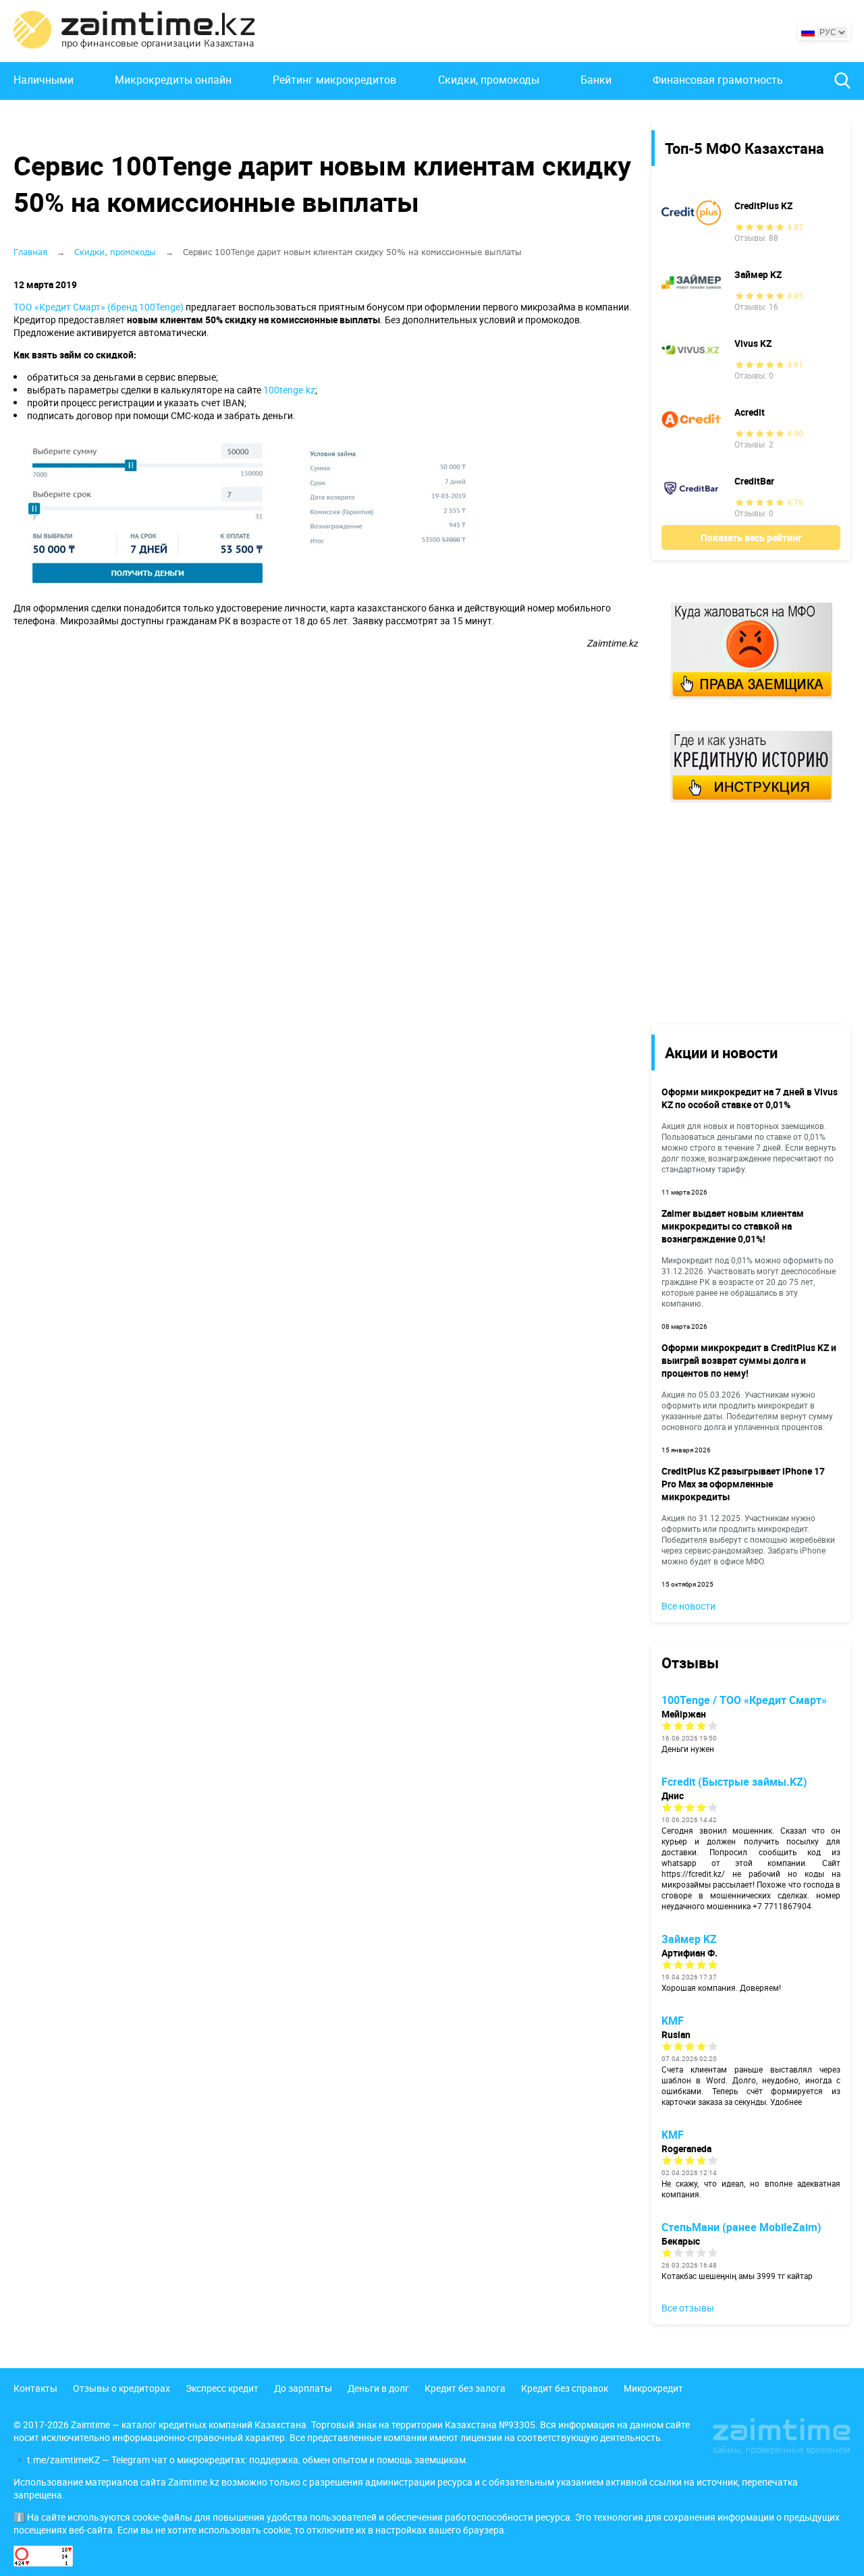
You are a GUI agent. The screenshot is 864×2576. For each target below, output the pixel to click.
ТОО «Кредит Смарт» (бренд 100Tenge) (99, 307)
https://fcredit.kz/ (693, 1873)
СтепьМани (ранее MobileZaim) (741, 2227)
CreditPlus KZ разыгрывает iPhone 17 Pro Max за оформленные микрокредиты (743, 1484)
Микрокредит (653, 2388)
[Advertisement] (741, 912)
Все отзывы (688, 2308)
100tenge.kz (289, 390)
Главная (30, 252)
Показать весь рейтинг (751, 538)
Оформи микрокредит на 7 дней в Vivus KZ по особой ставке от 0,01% (750, 1098)
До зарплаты (303, 2388)
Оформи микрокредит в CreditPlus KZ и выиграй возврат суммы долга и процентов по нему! (749, 1360)
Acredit (750, 412)
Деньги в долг (378, 2388)
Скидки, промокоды (489, 80)
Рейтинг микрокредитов (334, 80)
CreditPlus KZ (763, 205)
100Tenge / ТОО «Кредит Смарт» (744, 1700)
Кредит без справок (565, 2388)
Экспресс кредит (222, 2388)
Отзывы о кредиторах (122, 2388)
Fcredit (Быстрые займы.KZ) (734, 1782)
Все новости (688, 1606)
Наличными (44, 80)
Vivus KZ (753, 343)
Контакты (35, 2388)
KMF (673, 2021)
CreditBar (754, 481)
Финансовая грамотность (718, 80)
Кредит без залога (465, 2388)
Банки (596, 80)
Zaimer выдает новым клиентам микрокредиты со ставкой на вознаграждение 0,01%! (733, 1226)
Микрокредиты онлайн (173, 80)
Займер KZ (758, 274)
